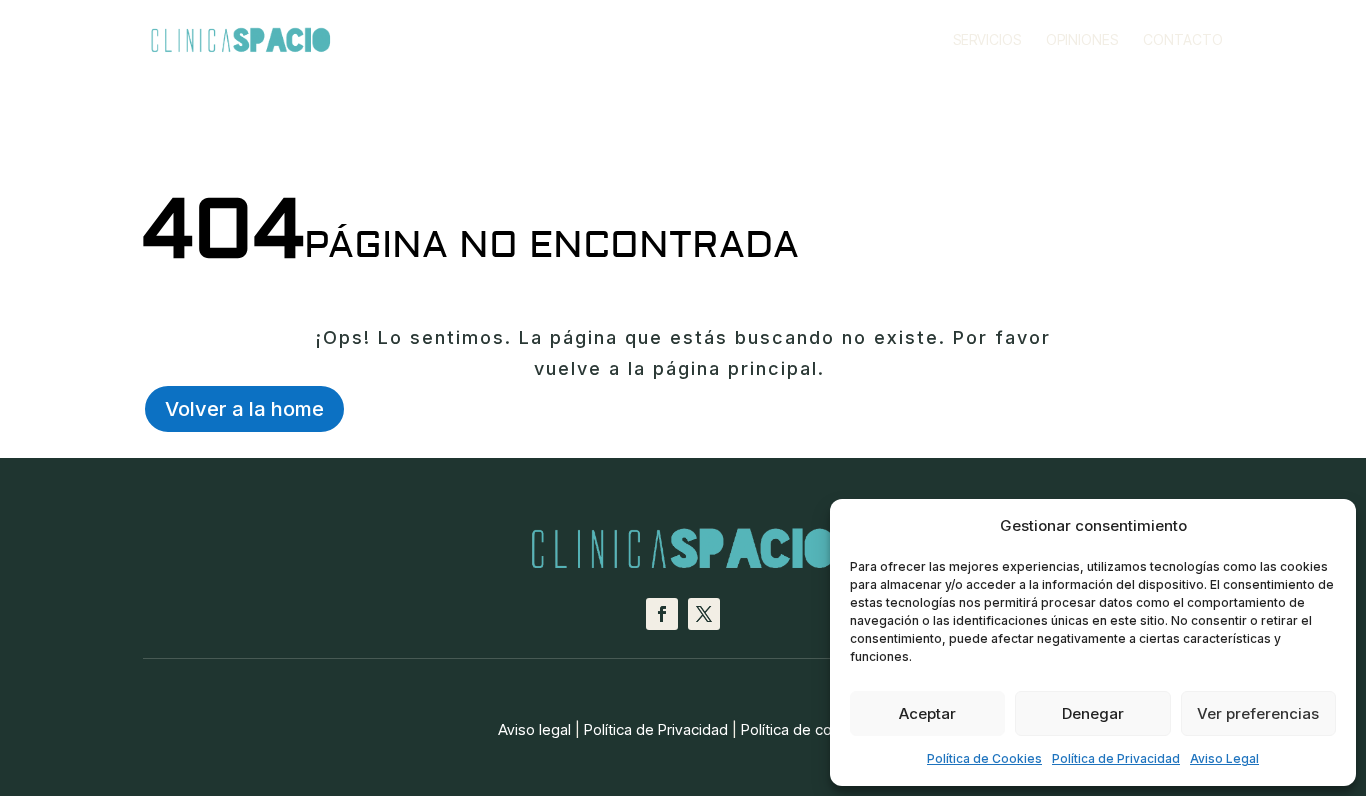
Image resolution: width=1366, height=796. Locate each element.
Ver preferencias (1258, 713)
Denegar (1093, 713)
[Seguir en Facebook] (662, 614)
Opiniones (1082, 40)
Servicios (987, 40)
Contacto (1183, 40)
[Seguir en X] (704, 614)
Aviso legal (534, 729)
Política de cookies (804, 729)
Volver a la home (244, 409)
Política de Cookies (984, 758)
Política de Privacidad (1116, 758)
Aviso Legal (1224, 758)
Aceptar (927, 713)
